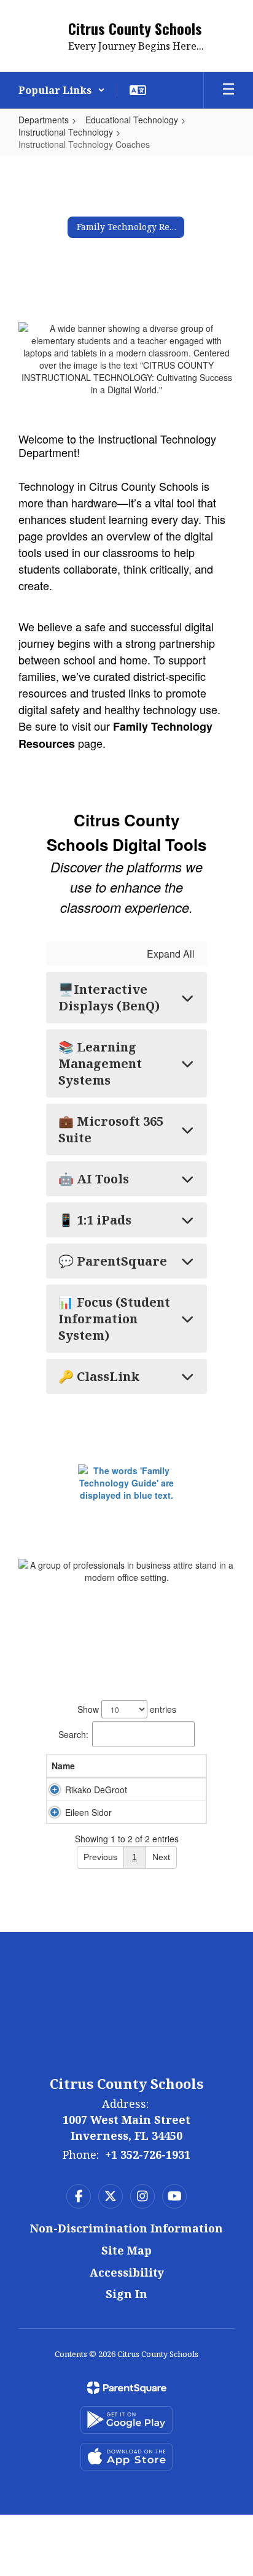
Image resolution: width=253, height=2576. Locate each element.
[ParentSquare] (127, 2388)
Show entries (127, 1709)
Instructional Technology (66, 132)
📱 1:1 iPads (95, 1220)
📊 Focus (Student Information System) (114, 1319)
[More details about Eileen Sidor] (55, 1812)
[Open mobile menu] (228, 90)
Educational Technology (132, 120)
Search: (73, 1734)
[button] (62, 90)
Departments (44, 120)
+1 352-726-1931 (148, 2155)
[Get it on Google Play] (126, 2420)
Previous (100, 1857)
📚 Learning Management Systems (100, 1063)
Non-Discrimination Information (126, 2228)
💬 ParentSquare (113, 1261)
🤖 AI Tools (94, 1179)
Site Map (126, 2250)
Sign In (126, 2294)
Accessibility (127, 2272)
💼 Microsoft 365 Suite (111, 1129)
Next (161, 1857)
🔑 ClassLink (99, 1376)
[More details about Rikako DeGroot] (55, 1790)
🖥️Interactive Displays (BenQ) (109, 998)
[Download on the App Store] (126, 2457)
